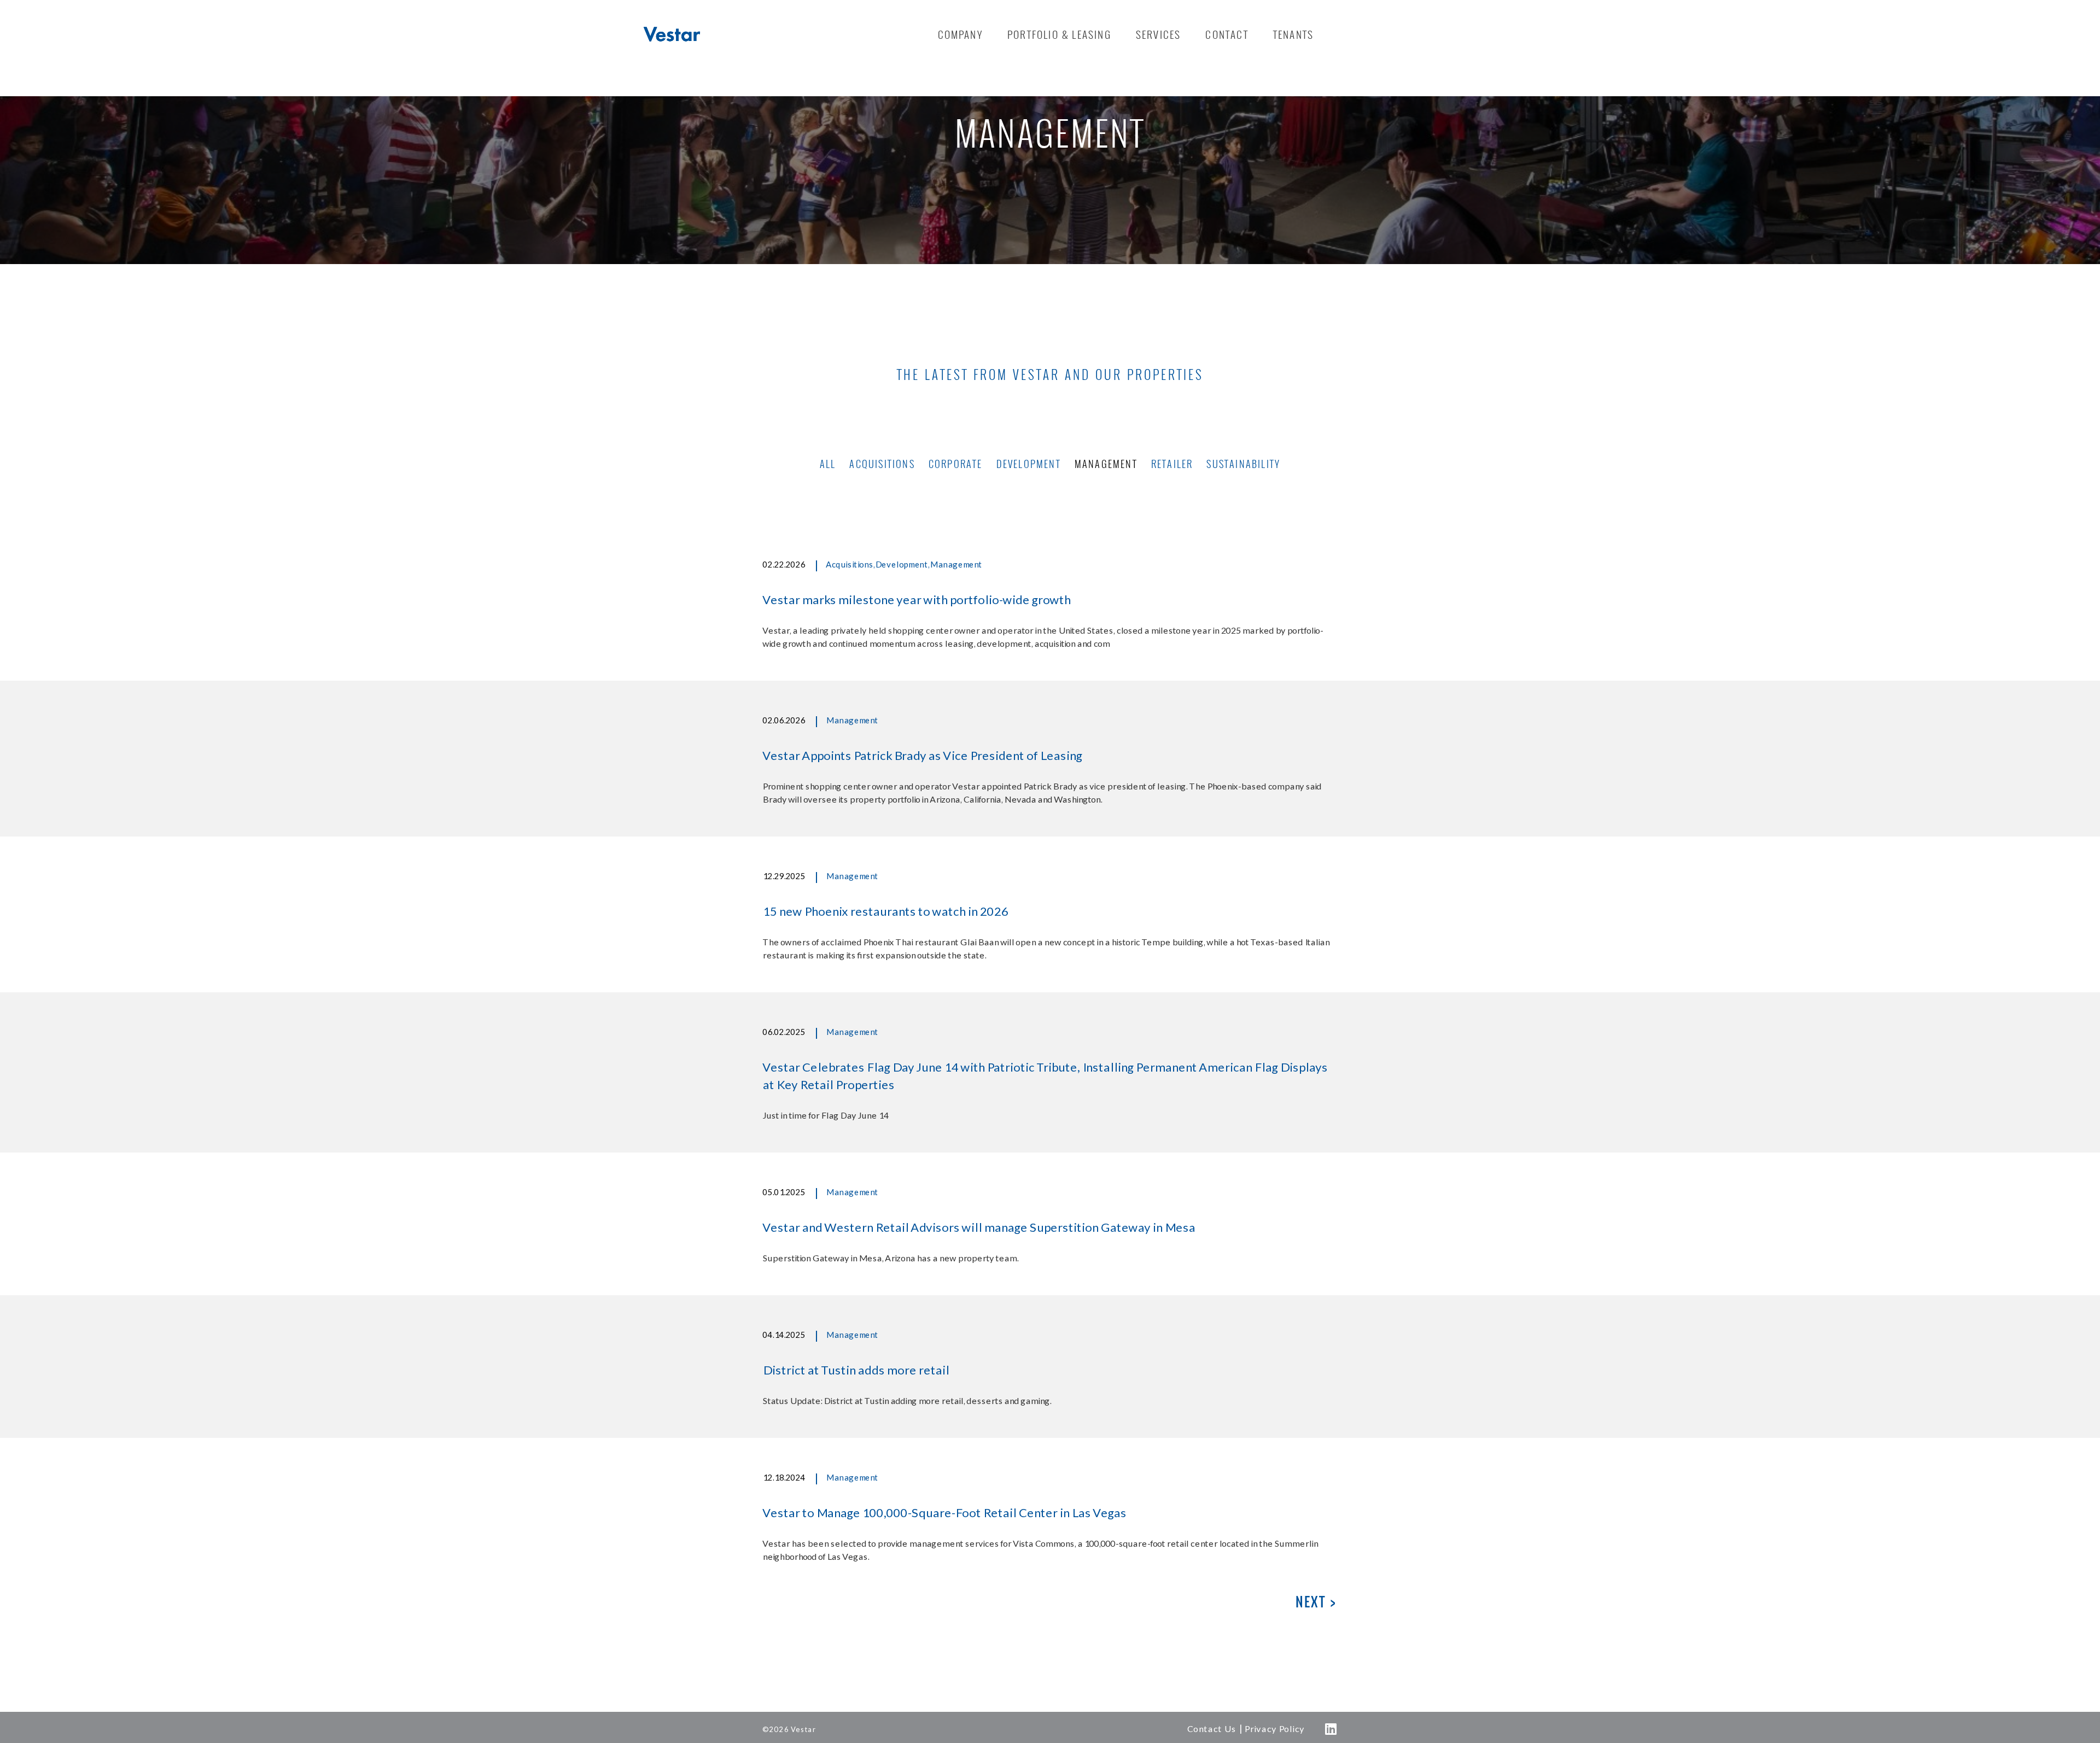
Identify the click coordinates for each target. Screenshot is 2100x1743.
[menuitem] (960, 34)
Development (902, 565)
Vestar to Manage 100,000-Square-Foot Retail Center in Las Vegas (944, 1513)
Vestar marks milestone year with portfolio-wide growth (916, 599)
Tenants (1293, 34)
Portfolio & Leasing (1059, 34)
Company (960, 34)
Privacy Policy (1274, 1729)
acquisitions (882, 464)
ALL (828, 464)
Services (1159, 34)
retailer (1172, 464)
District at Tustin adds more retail (856, 1370)
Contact (1227, 34)
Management (956, 565)
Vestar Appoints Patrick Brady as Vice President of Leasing (922, 755)
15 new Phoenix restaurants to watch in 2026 (885, 911)
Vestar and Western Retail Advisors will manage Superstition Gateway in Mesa (979, 1227)
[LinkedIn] (1331, 1729)
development (1029, 464)
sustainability (1243, 464)
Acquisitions (849, 565)
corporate (956, 464)
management (1106, 464)
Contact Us (1211, 1729)
